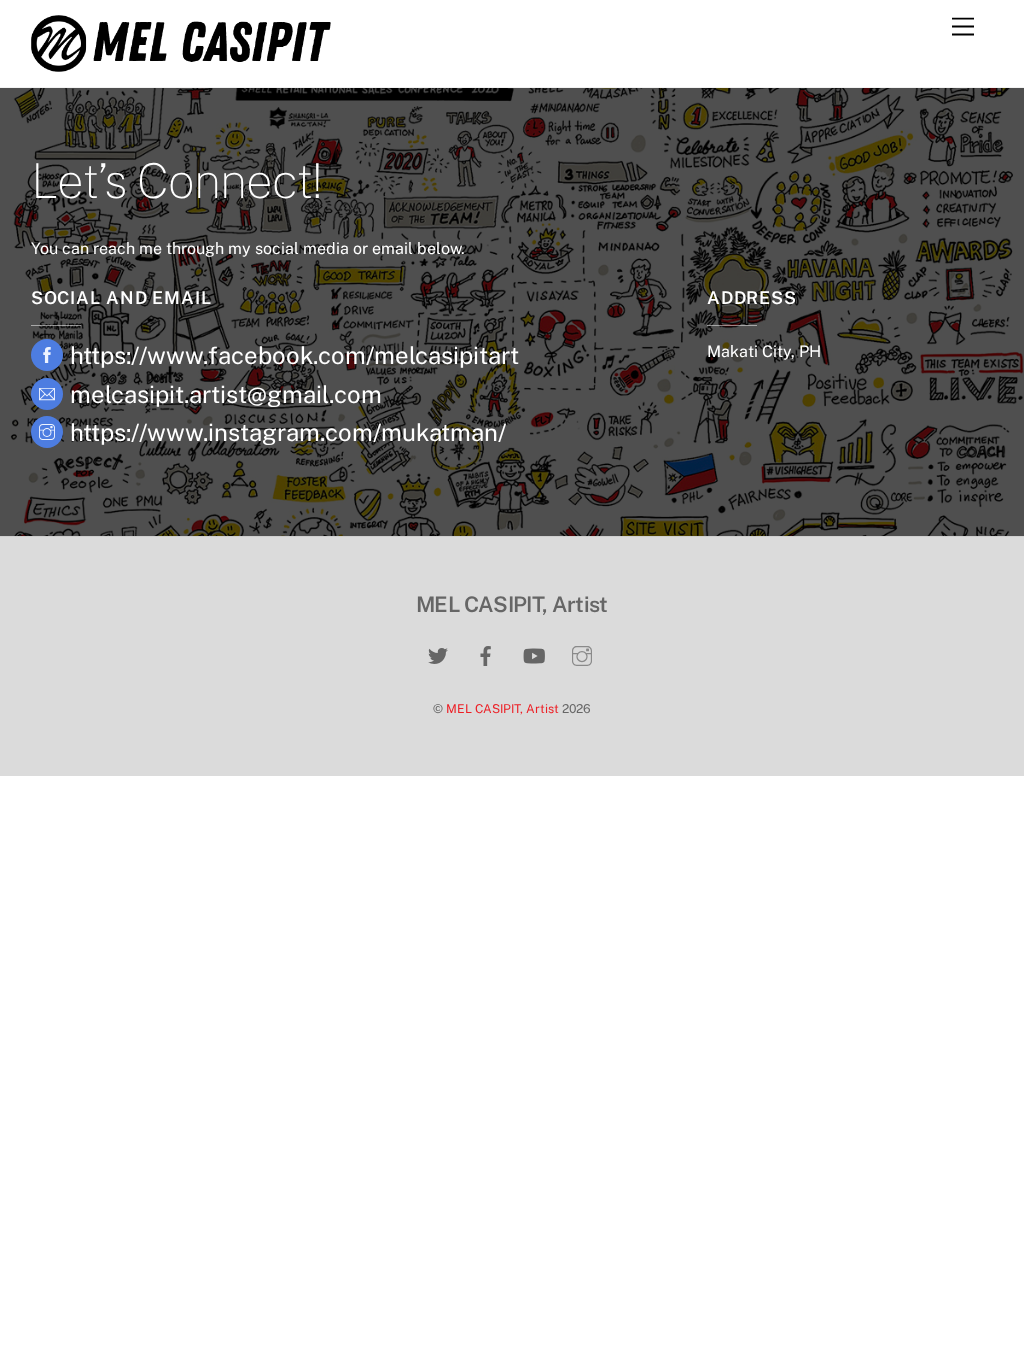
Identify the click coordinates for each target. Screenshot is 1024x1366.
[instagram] (582, 652)
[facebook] (486, 652)
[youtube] (534, 652)
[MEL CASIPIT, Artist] (181, 63)
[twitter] (438, 652)
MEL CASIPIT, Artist (502, 708)
